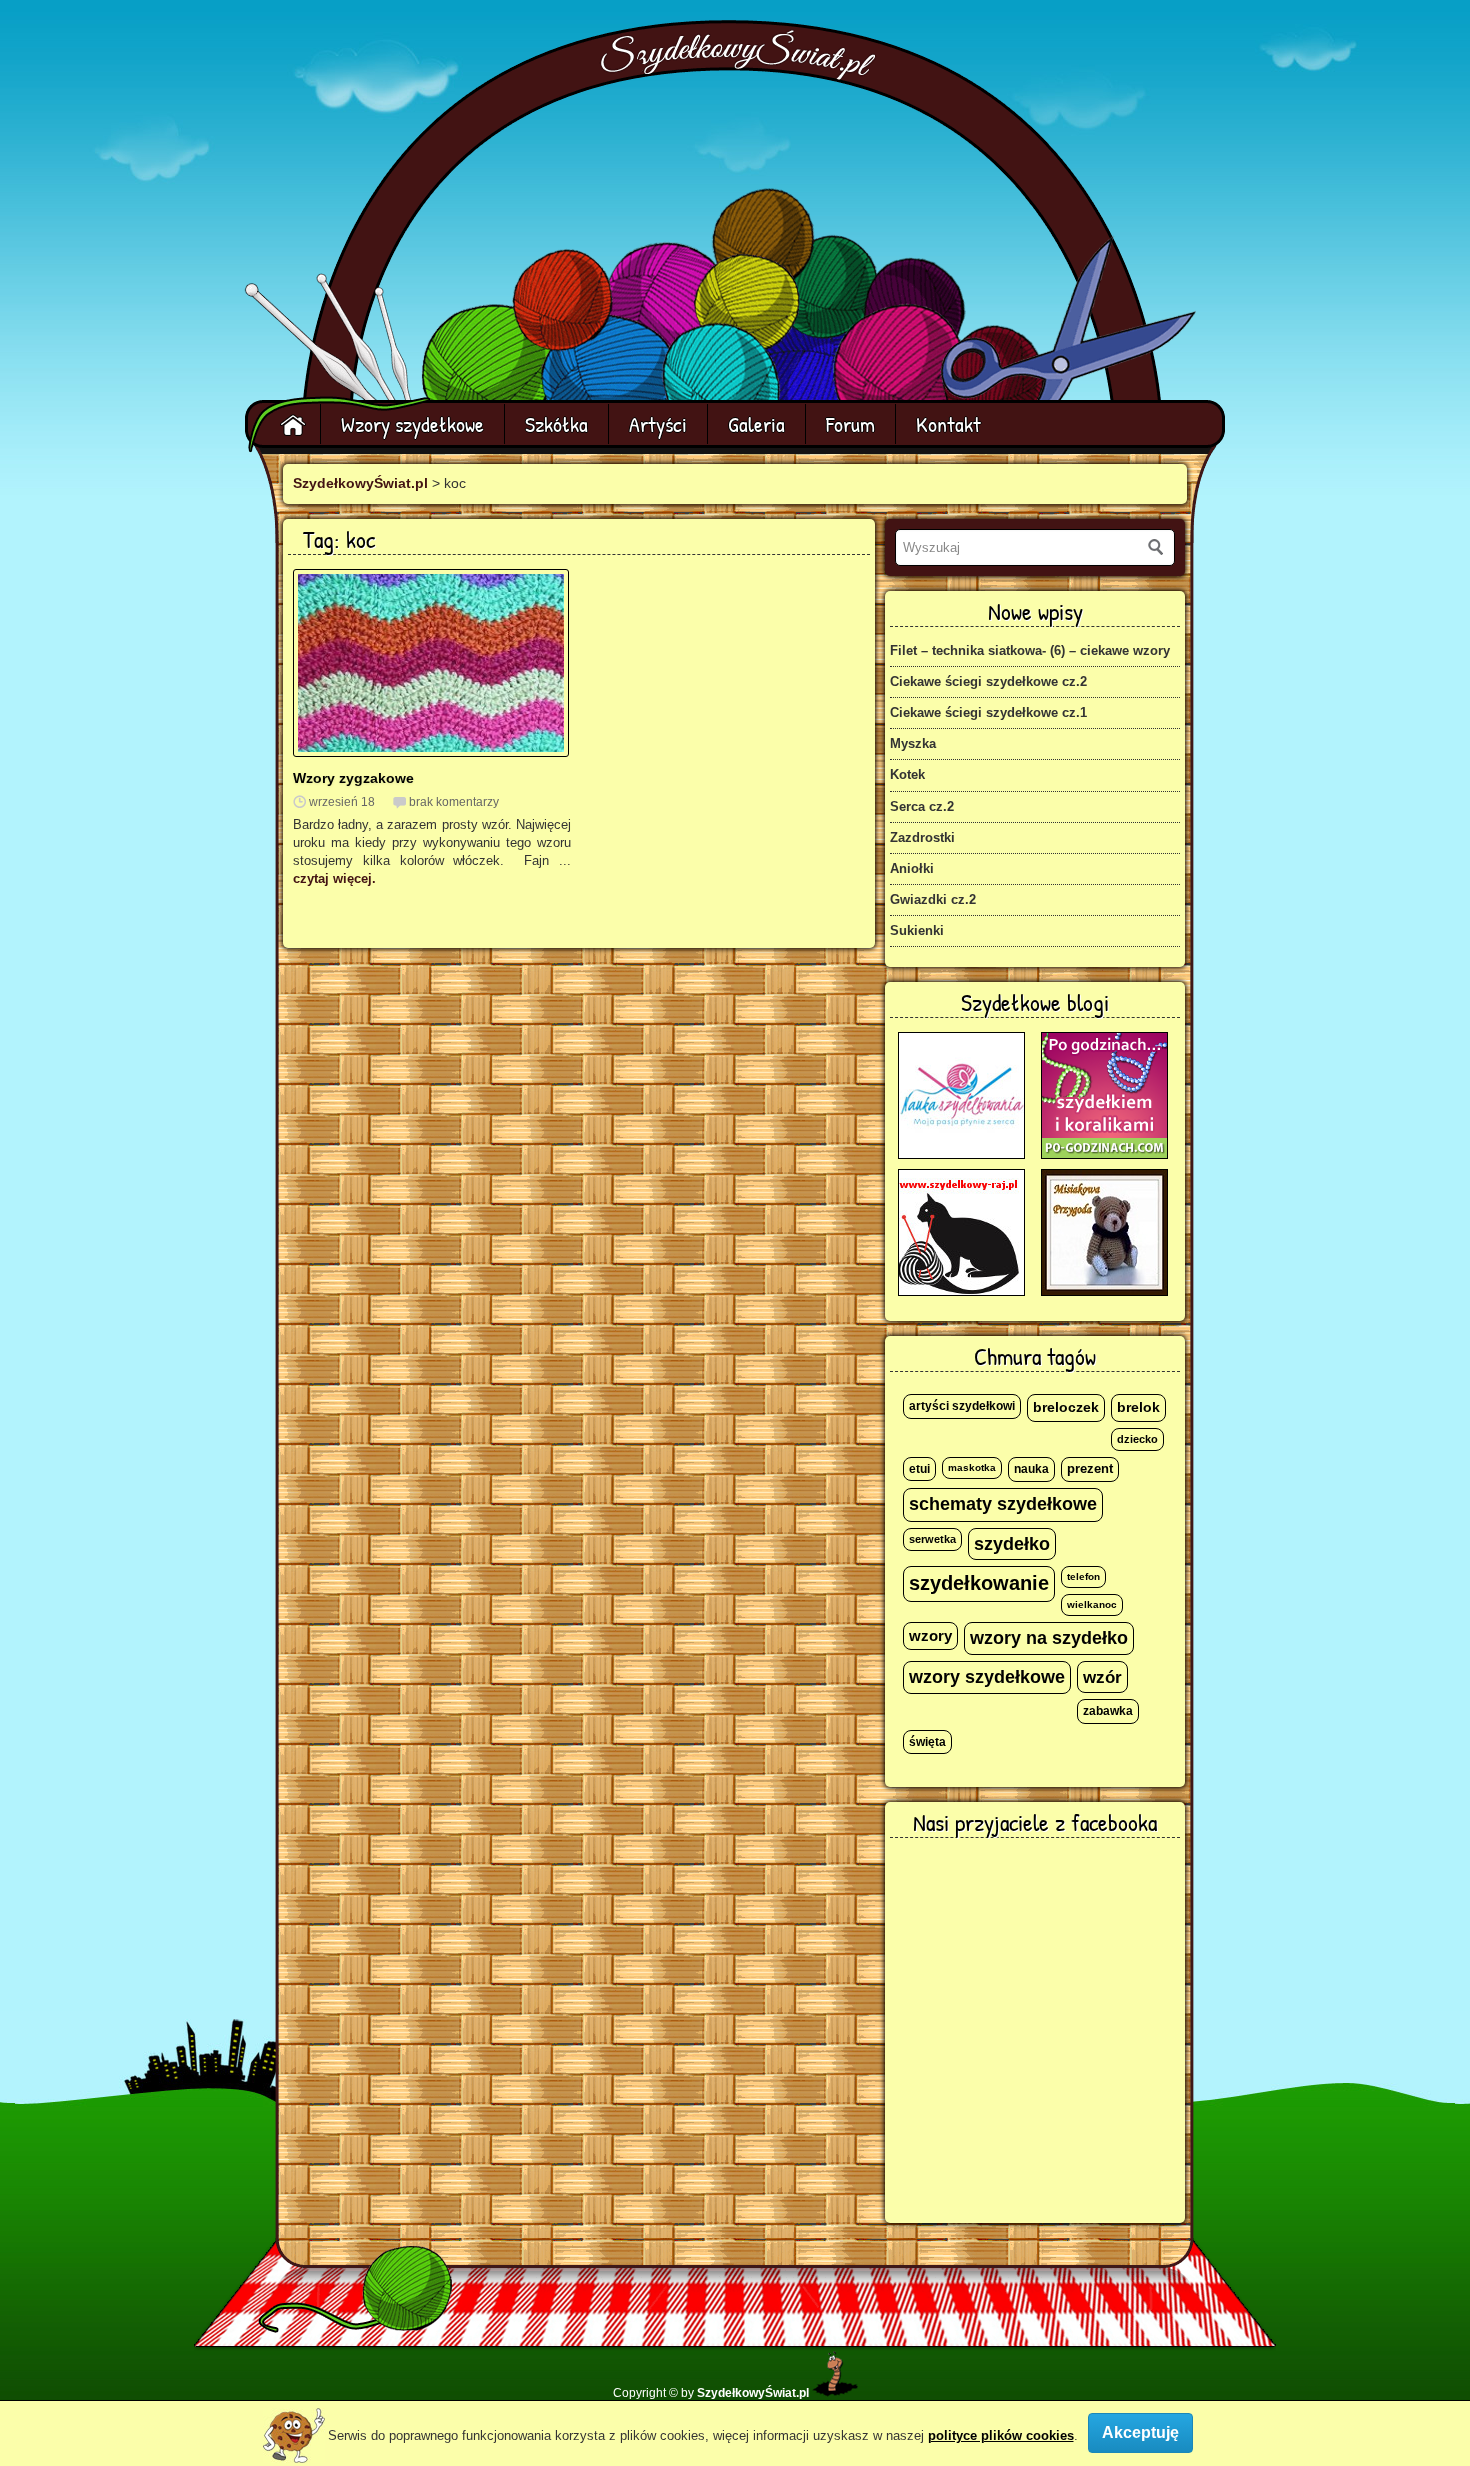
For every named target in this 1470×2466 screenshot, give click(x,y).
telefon (1083, 1576)
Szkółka (556, 424)
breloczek (1066, 1407)
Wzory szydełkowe (412, 424)
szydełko (1012, 1544)
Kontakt (948, 424)
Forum (850, 424)
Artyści (658, 424)
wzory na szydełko (1049, 1638)
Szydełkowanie (738, 56)
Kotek (907, 774)
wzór (1102, 1677)
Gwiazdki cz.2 (933, 899)
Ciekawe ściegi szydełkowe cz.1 (988, 712)
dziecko (1137, 1439)
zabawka (1108, 1711)
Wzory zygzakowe (353, 778)
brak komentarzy (454, 802)
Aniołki (912, 868)
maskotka (972, 1467)
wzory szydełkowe (987, 1677)
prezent (1090, 1469)
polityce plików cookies (1001, 2435)
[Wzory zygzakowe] (431, 752)
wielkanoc (1092, 1604)
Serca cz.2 (922, 806)
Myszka (913, 743)
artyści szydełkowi (962, 1406)
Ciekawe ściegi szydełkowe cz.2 (988, 681)
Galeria (756, 424)
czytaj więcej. (334, 878)
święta (927, 1742)
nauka (1031, 1469)
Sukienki (917, 930)
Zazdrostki (922, 837)
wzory (930, 1636)
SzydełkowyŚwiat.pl (360, 483)
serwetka (932, 1539)
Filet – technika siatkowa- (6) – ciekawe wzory (1030, 650)
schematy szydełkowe (1003, 1504)
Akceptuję (1140, 2432)
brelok (1138, 1407)
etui (919, 1469)
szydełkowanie (979, 1583)
